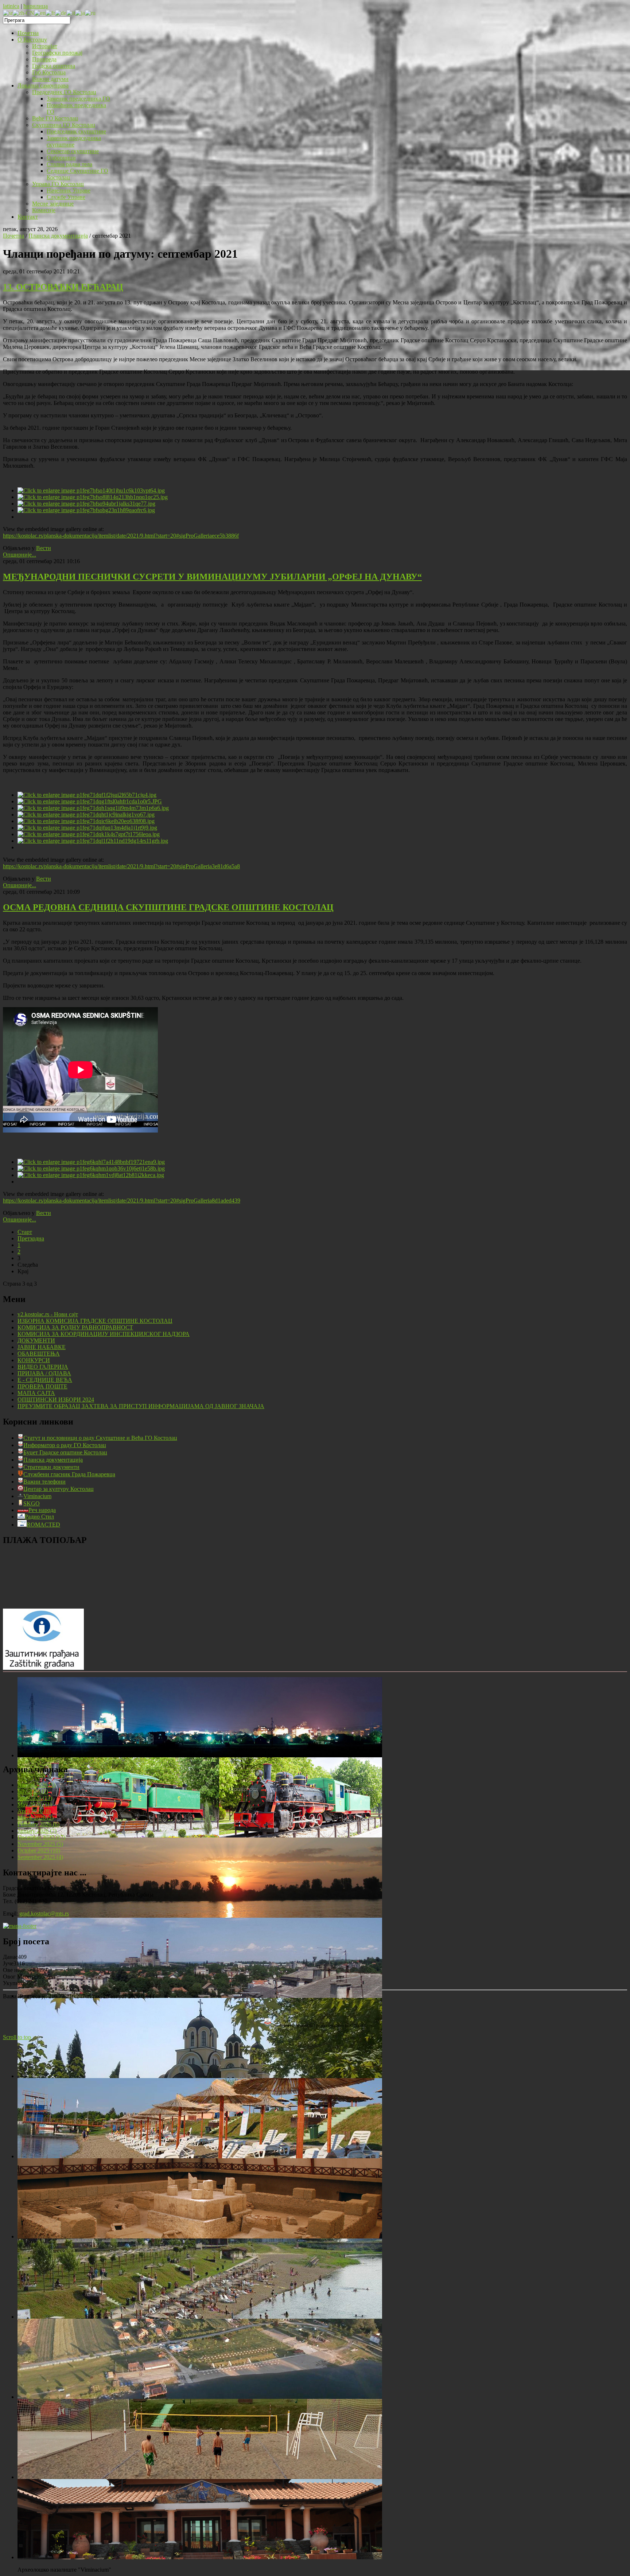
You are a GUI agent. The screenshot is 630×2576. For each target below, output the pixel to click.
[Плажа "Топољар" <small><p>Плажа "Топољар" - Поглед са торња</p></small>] (200, 2317)
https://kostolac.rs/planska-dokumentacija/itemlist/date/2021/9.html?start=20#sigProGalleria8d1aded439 (122, 1201)
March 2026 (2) (36, 1818)
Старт (25, 1232)
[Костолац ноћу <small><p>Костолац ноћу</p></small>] (200, 1755)
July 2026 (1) (33, 1791)
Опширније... (20, 555)
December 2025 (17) (41, 1837)
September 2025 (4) (40, 1857)
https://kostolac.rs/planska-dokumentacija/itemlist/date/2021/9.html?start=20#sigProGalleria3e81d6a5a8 (121, 866)
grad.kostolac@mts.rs (44, 1914)
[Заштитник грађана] (43, 1668)
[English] (40, 13)
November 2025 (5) (40, 1844)
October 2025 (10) (39, 1850)
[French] (50, 13)
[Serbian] (8, 13)
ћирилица (36, 6)
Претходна (31, 1238)
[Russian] (90, 13)
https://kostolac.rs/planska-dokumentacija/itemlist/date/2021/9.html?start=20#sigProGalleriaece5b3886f (121, 536)
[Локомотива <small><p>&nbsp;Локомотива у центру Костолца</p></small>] (200, 1835)
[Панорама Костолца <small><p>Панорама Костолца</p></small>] (200, 1996)
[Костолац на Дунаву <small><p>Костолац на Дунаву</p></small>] (200, 1916)
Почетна (13, 236)
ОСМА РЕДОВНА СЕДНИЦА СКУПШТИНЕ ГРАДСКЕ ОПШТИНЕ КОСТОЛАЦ (168, 907)
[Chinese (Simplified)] (24, 13)
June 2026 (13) (35, 1798)
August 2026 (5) (36, 1785)
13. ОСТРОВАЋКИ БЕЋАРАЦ (63, 287)
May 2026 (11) (35, 1805)
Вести (44, 548)
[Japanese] (80, 13)
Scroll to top (17, 2037)
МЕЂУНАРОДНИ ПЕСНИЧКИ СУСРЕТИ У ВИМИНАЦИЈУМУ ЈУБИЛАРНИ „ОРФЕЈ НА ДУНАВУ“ (212, 577)
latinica (11, 6)
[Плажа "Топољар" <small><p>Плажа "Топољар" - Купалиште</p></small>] (200, 2156)
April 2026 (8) (34, 1811)
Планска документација (58, 236)
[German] (61, 13)
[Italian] (71, 13)
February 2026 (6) (38, 1824)
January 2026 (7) (37, 1831)
